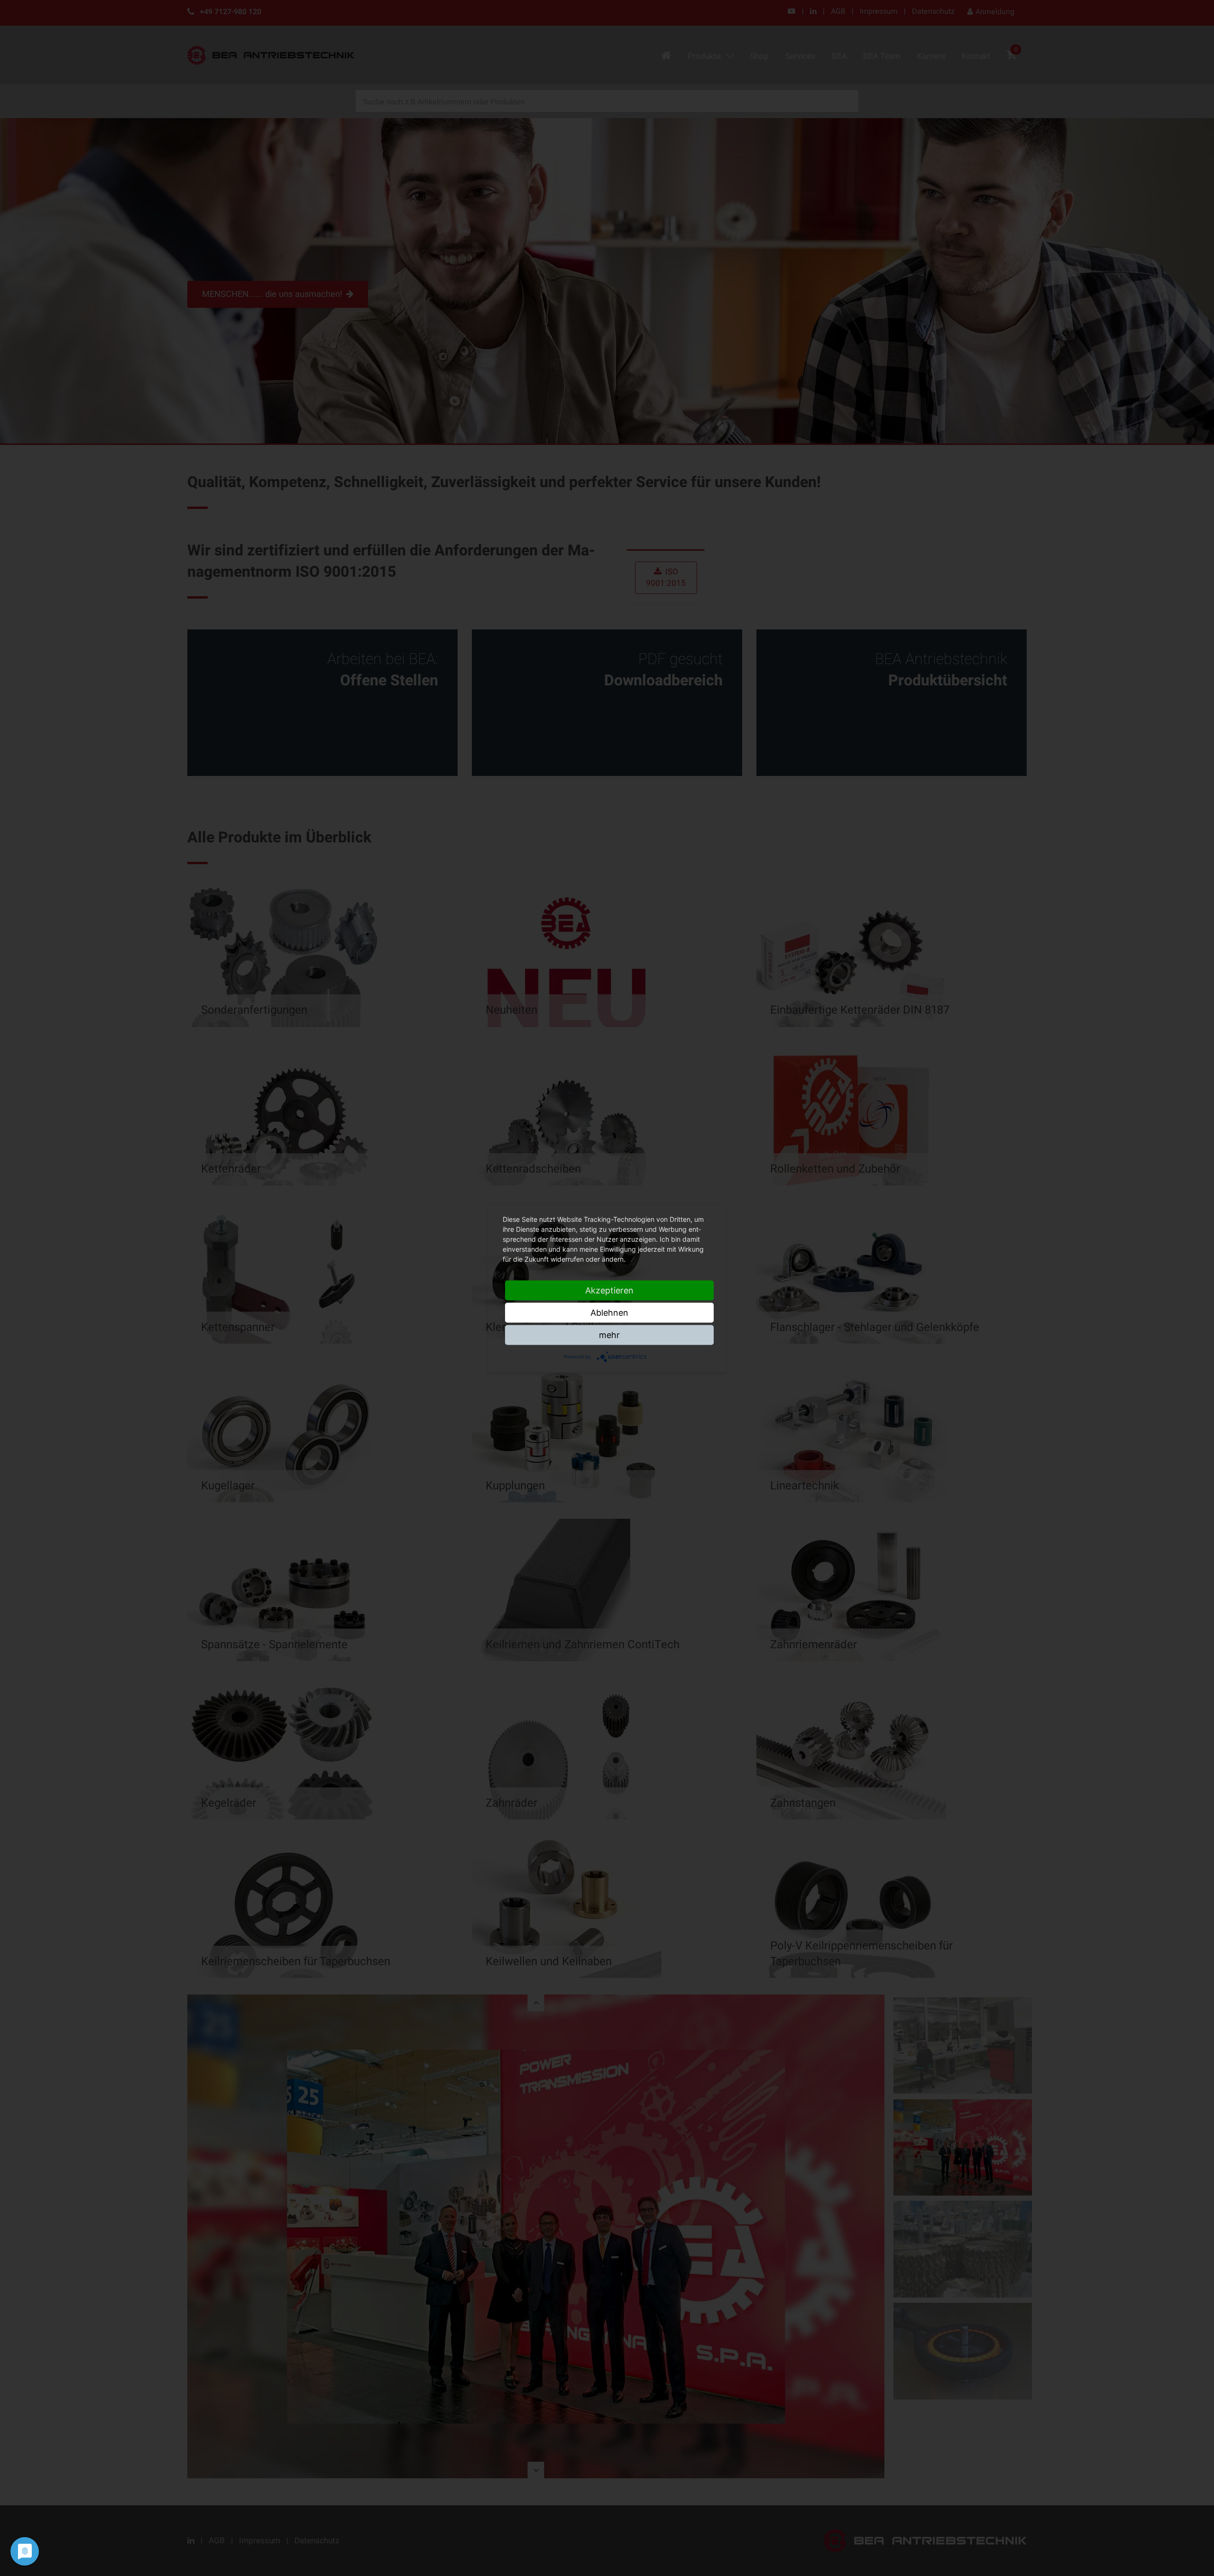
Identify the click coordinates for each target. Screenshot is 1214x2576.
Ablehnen (609, 1312)
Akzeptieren (609, 1290)
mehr (609, 1334)
